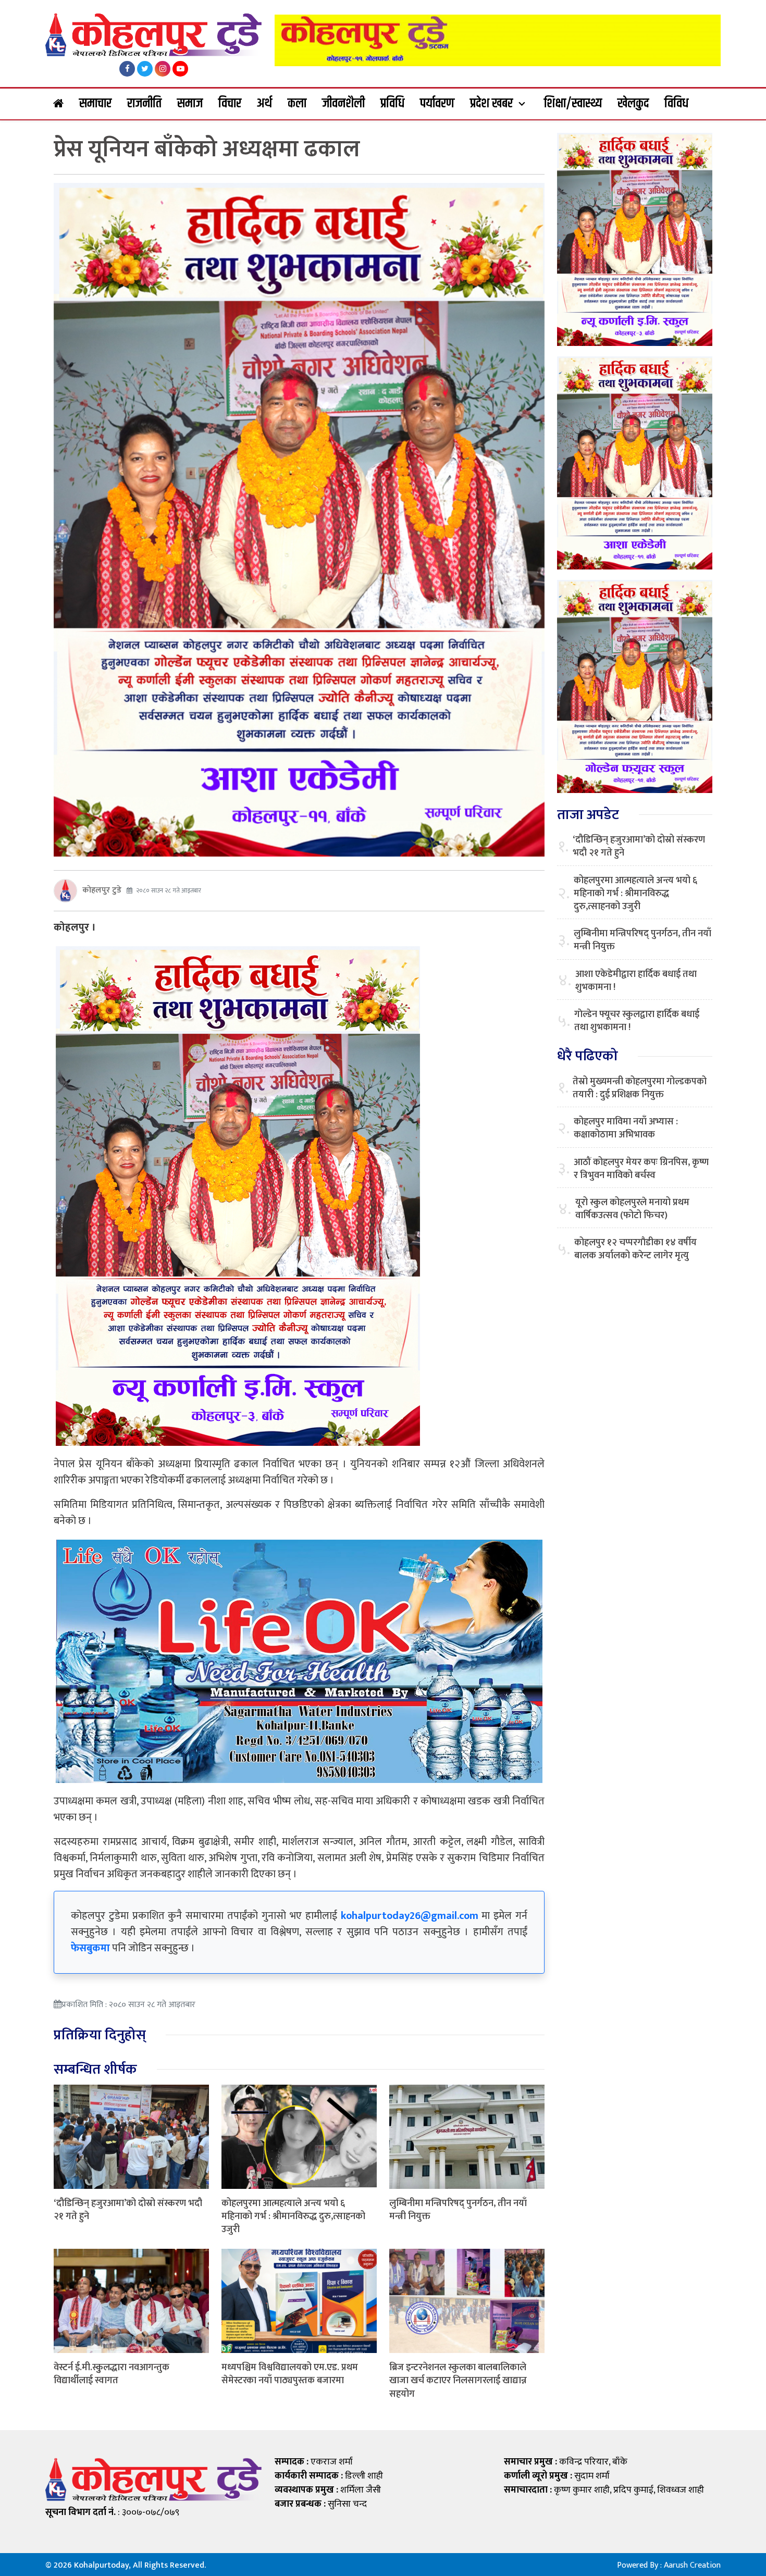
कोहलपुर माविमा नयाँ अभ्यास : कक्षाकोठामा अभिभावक (626, 1129)
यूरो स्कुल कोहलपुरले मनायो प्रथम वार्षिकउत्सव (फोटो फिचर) (632, 1209)
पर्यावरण (437, 104)
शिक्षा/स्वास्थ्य (573, 104)
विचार (230, 104)
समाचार (95, 104)
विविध (676, 104)
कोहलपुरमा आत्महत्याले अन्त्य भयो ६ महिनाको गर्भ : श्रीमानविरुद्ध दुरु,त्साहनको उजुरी (293, 2216)
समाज (190, 104)
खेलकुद (633, 104)
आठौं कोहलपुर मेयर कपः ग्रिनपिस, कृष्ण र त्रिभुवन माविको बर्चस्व (641, 1169)
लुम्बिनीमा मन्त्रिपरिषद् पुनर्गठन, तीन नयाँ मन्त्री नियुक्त (458, 2210)
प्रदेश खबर (491, 104)
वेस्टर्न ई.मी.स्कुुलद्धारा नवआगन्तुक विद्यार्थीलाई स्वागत (112, 2374)
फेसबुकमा (90, 1948)
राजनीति (144, 104)
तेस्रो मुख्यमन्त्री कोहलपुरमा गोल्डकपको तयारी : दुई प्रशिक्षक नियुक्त (640, 1088)
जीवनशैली (343, 104)
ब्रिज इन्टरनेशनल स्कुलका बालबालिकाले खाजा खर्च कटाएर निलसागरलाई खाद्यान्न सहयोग (458, 2381)
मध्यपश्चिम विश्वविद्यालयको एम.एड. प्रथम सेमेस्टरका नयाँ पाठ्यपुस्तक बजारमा (290, 2374)
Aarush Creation (692, 2565)
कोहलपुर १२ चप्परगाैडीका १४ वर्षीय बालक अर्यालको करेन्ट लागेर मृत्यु (635, 1249)
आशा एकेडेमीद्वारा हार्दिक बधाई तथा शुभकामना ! (636, 981)
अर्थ (264, 104)
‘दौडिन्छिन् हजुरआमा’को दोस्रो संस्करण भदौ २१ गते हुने (128, 2210)
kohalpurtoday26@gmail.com (410, 1916)
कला (297, 104)
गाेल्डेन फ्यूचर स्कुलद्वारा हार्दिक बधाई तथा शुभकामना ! (637, 1021)
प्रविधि (392, 104)
